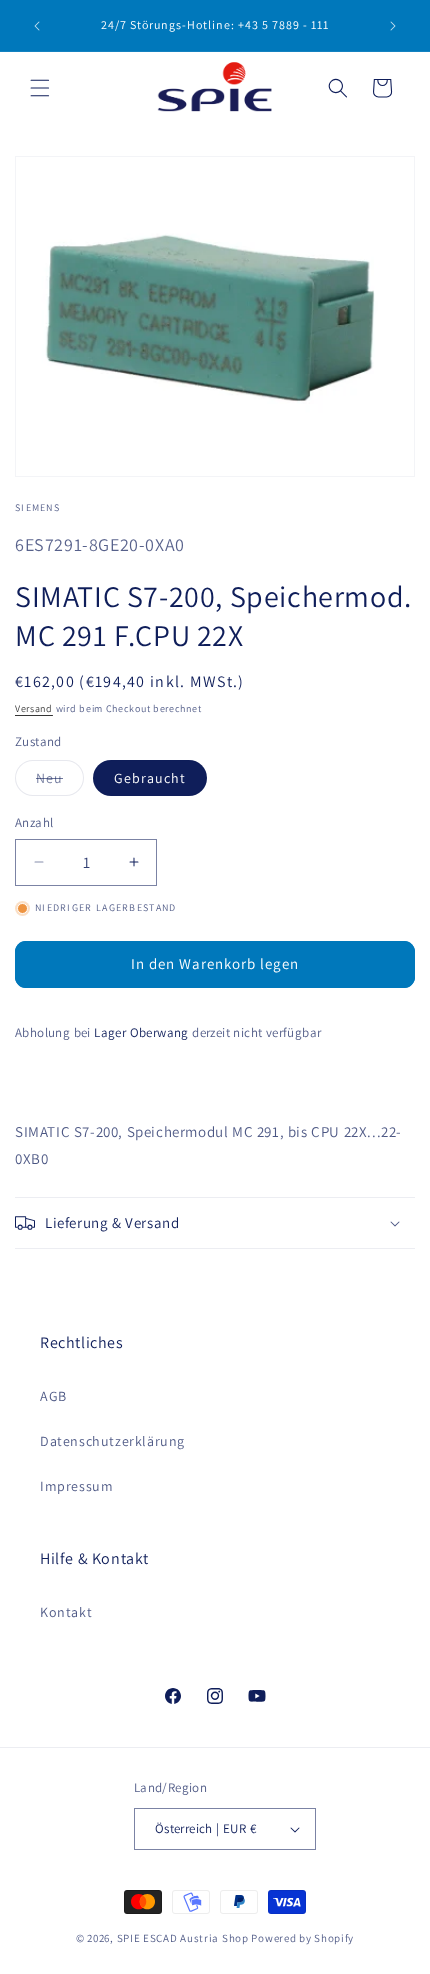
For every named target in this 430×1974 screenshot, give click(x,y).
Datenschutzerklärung (112, 1441)
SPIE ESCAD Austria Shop (183, 1938)
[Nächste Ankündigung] (393, 26)
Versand (34, 708)
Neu (60, 782)
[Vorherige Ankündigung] (37, 26)
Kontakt (66, 1612)
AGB (53, 1396)
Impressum (76, 1486)
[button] (40, 88)
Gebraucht (150, 778)
